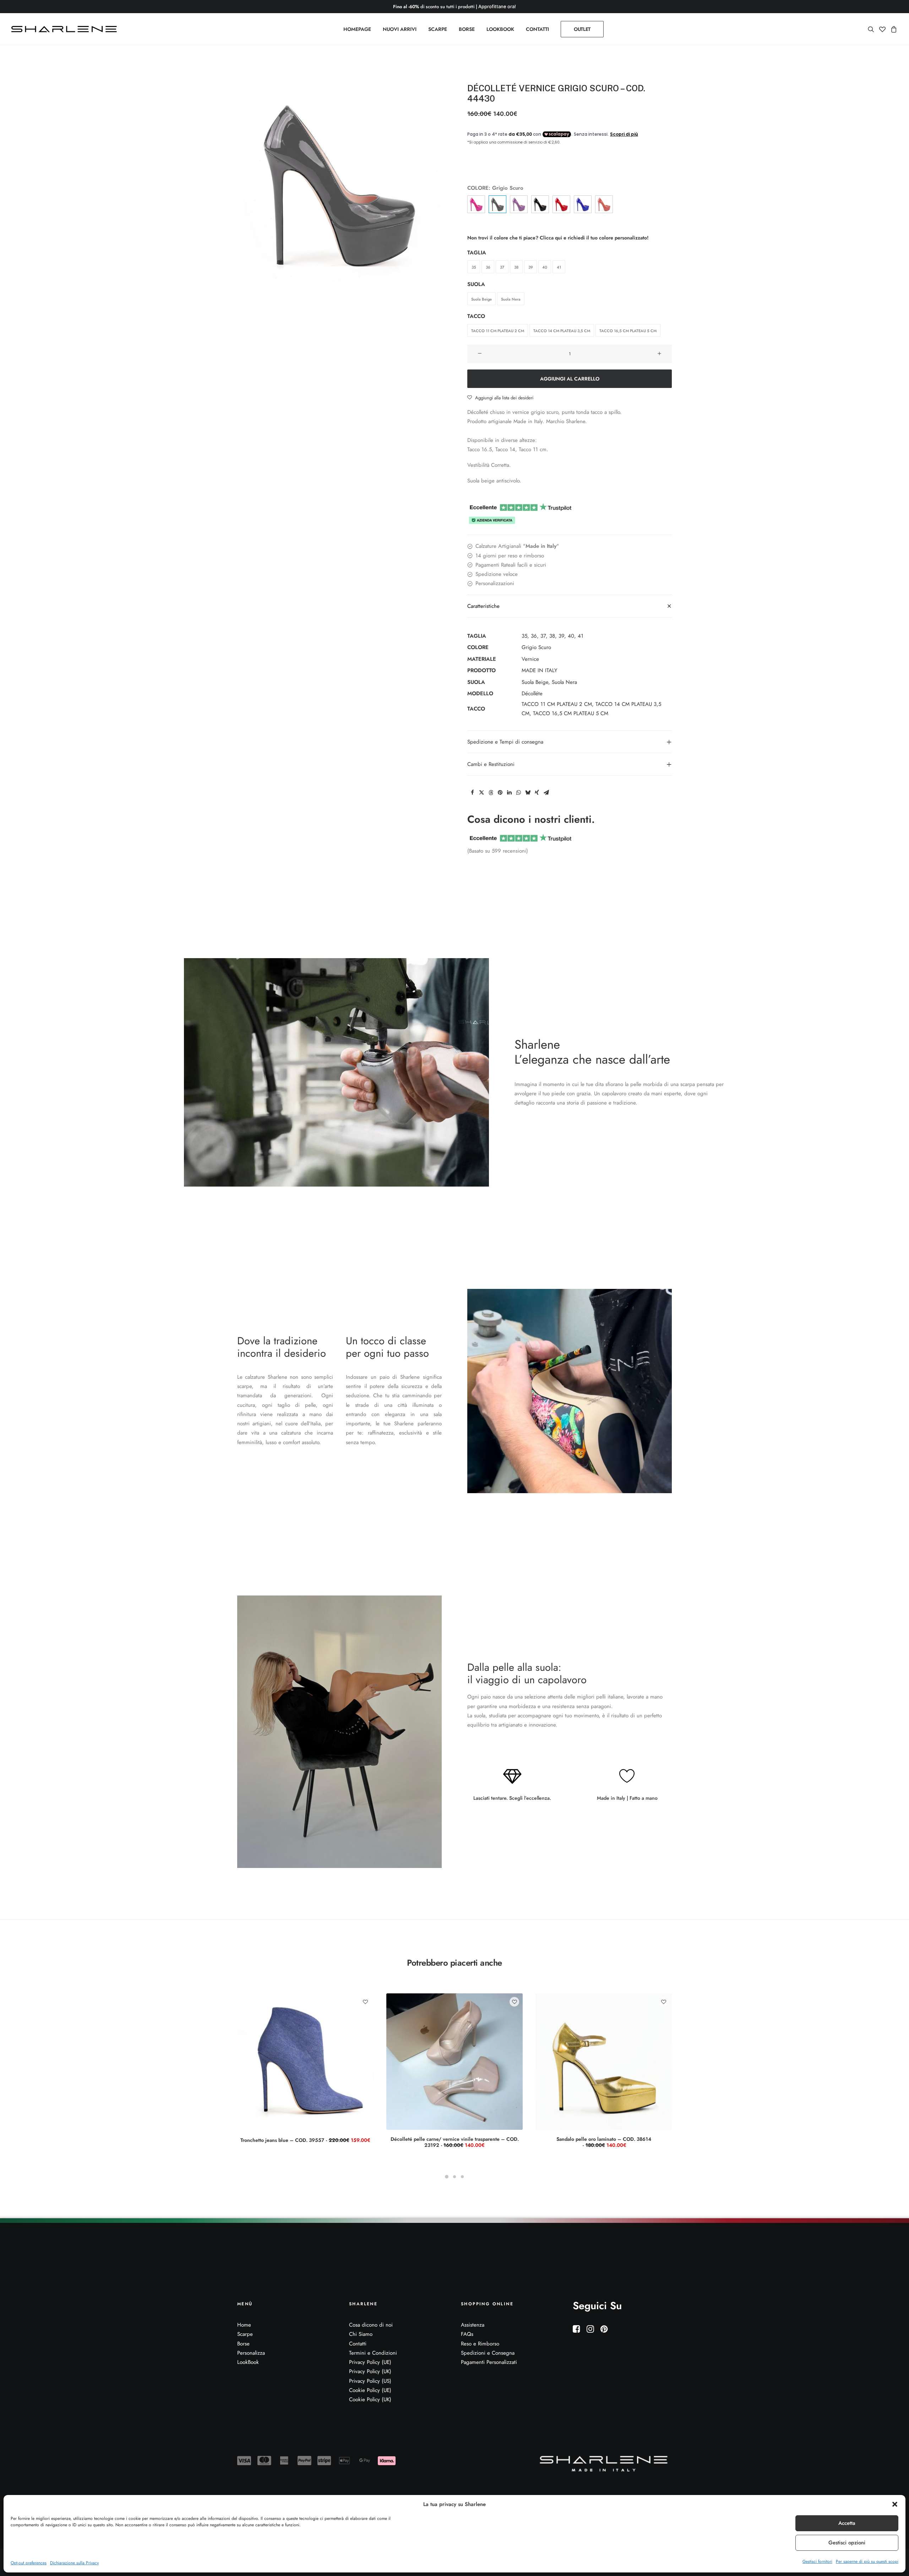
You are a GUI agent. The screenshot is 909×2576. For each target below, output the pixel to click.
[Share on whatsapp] (518, 793)
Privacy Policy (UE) (370, 2362)
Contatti (358, 2344)
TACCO (476, 316)
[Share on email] (546, 793)
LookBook (248, 2362)
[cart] (893, 29)
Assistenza (473, 2325)
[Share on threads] (491, 793)
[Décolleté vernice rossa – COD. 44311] (561, 204)
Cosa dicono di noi (371, 2325)
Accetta (847, 2523)
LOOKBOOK (500, 29)
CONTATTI (537, 29)
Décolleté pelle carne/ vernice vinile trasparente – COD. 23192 (455, 2142)
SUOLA (476, 284)
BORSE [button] (467, 29)
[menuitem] (357, 29)
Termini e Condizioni (373, 2353)
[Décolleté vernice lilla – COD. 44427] (519, 204)
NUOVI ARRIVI (400, 29)
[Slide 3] (462, 2177)
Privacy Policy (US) (370, 2381)
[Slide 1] (447, 2177)
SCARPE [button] (438, 29)
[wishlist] (882, 29)
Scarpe (245, 2334)
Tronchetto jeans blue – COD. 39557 (305, 2140)
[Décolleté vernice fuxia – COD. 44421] (476, 204)
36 (534, 636)
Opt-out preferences (29, 2563)
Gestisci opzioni (847, 2543)
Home (244, 2325)
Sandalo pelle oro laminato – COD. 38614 (604, 2142)
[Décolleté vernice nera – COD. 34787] (540, 204)
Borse (243, 2344)
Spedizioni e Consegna (488, 2353)
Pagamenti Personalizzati (489, 2362)
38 (552, 636)
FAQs (467, 2334)
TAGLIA (477, 253)
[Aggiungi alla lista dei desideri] (365, 2002)
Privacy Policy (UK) (370, 2371)
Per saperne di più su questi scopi (867, 2561)
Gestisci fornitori (817, 2561)
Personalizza (251, 2353)
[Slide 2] (454, 2177)
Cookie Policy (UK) (370, 2399)
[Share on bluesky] (528, 793)
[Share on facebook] (472, 793)
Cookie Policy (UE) (370, 2390)
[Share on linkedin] (509, 793)
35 (524, 636)
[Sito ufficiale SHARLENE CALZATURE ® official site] (66, 29)
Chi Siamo (361, 2334)
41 (581, 636)
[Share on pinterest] (500, 793)
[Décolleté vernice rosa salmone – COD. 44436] (604, 204)
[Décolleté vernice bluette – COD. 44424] (583, 204)
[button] (895, 2504)
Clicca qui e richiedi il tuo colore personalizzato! (594, 238)
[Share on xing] (537, 793)
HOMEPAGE (357, 29)
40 (571, 636)
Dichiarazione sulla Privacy (74, 2563)
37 (543, 636)
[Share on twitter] (481, 793)
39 (561, 636)
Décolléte (532, 693)
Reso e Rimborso (480, 2344)
